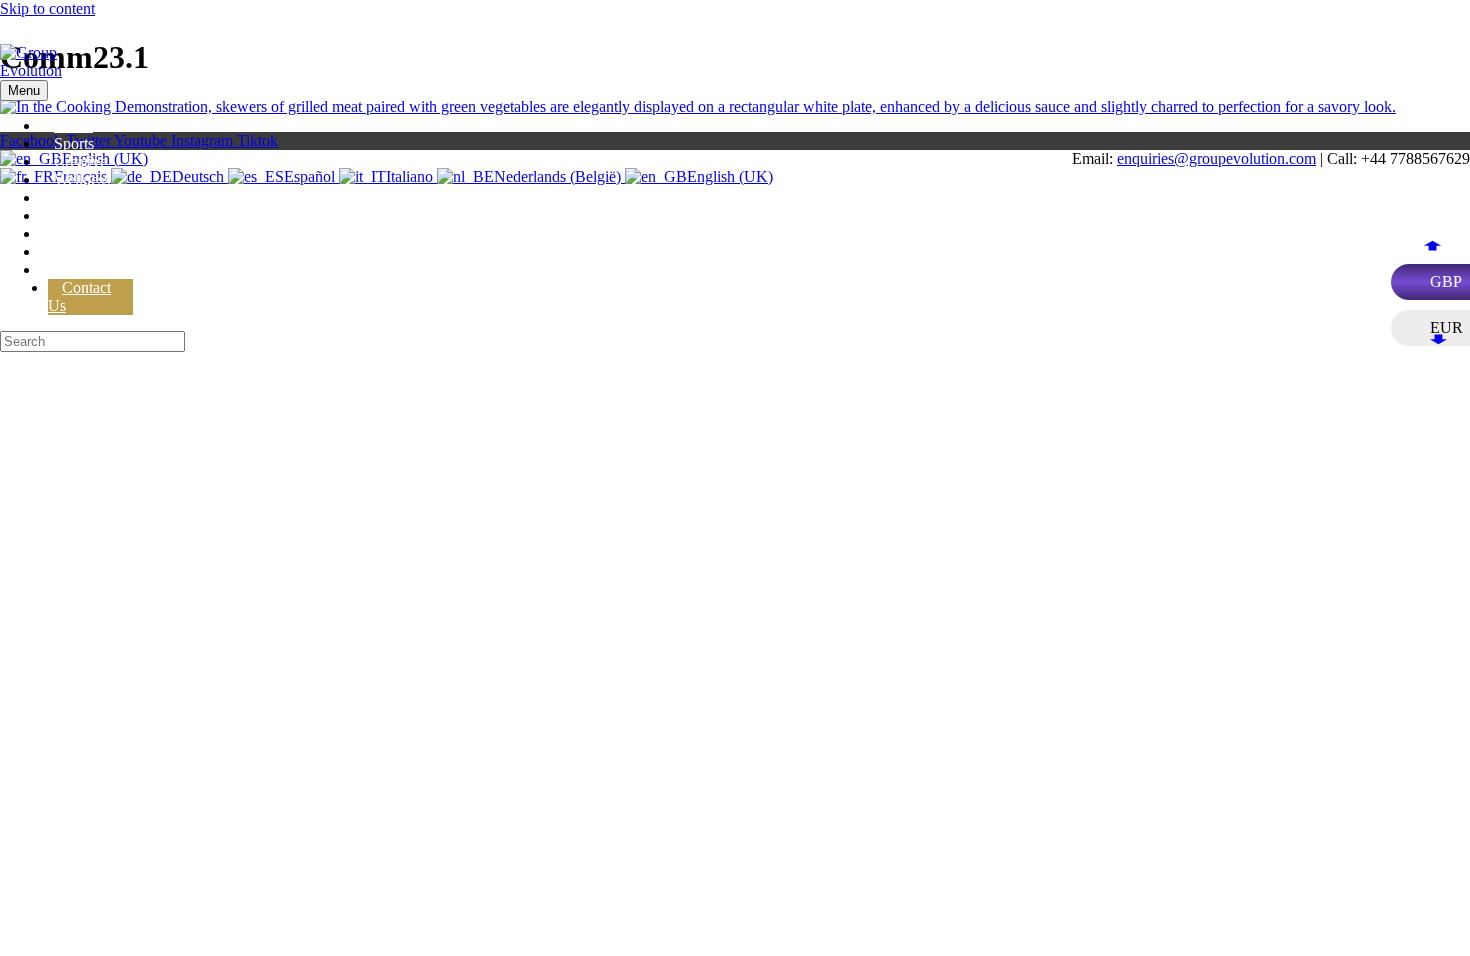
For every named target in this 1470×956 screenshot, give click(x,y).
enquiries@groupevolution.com (1216, 158)
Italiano (411, 176)
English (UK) (730, 176)
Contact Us (79, 296)
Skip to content (47, 8)
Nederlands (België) (559, 176)
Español (311, 176)
